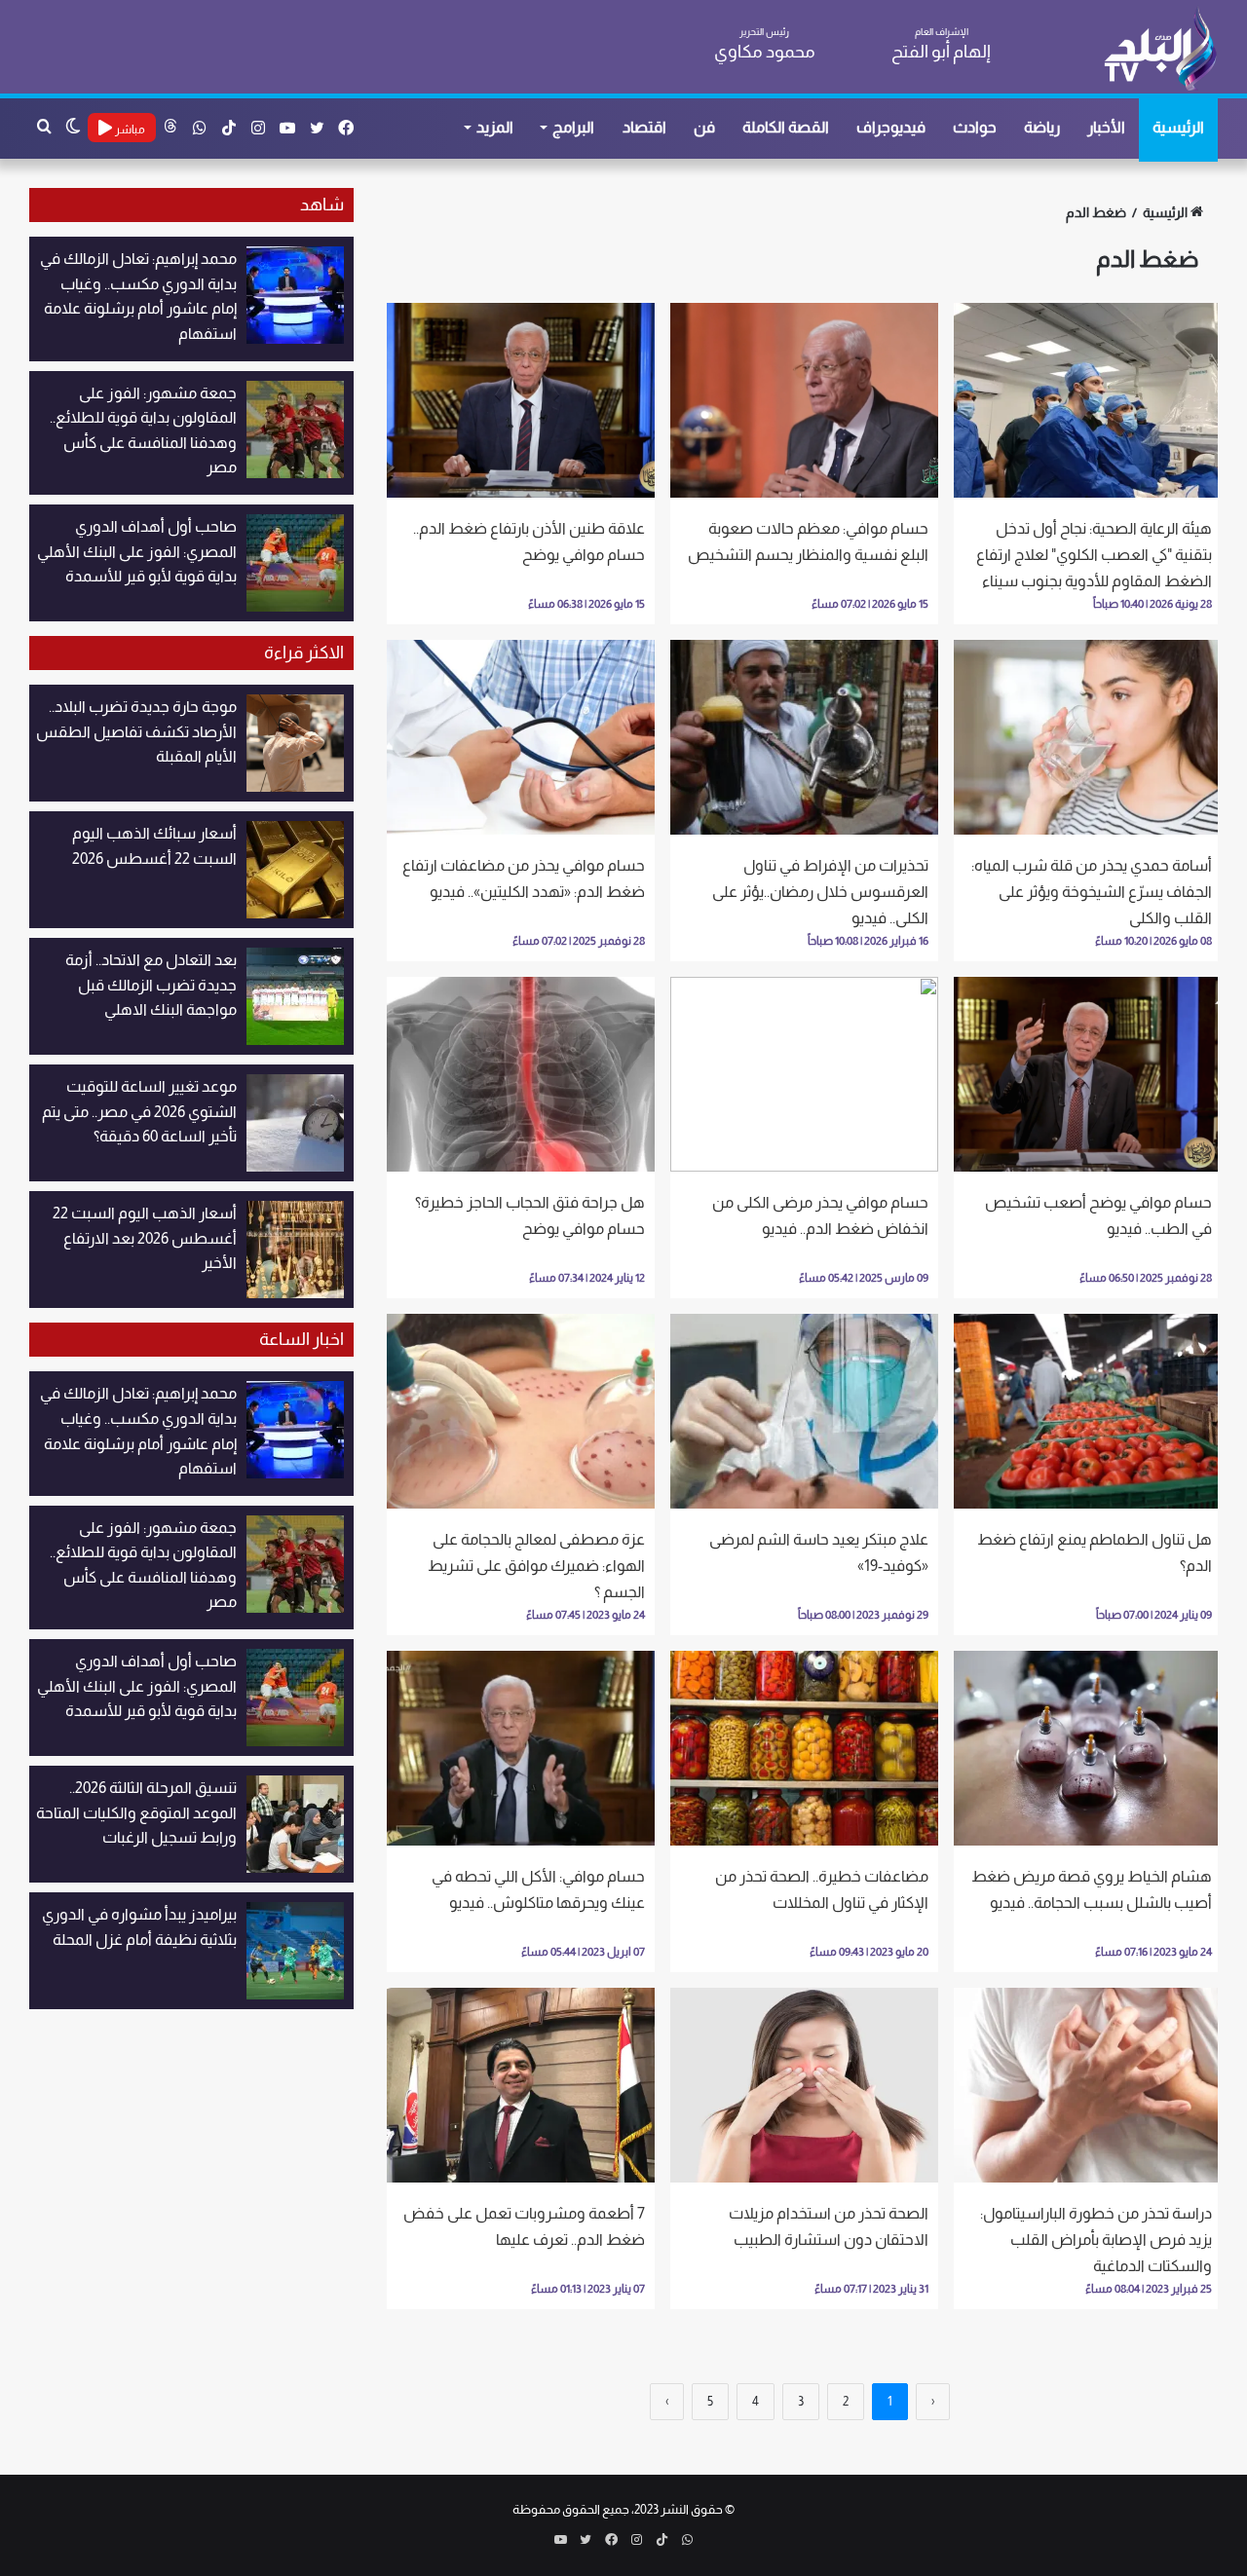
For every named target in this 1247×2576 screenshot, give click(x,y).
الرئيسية (1178, 127)
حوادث (975, 127)
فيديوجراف (891, 127)
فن (704, 127)
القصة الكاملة (786, 127)
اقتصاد (644, 127)
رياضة (1042, 127)
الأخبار (1106, 127)
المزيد (495, 127)
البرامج (573, 127)
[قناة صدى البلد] (1160, 49)
